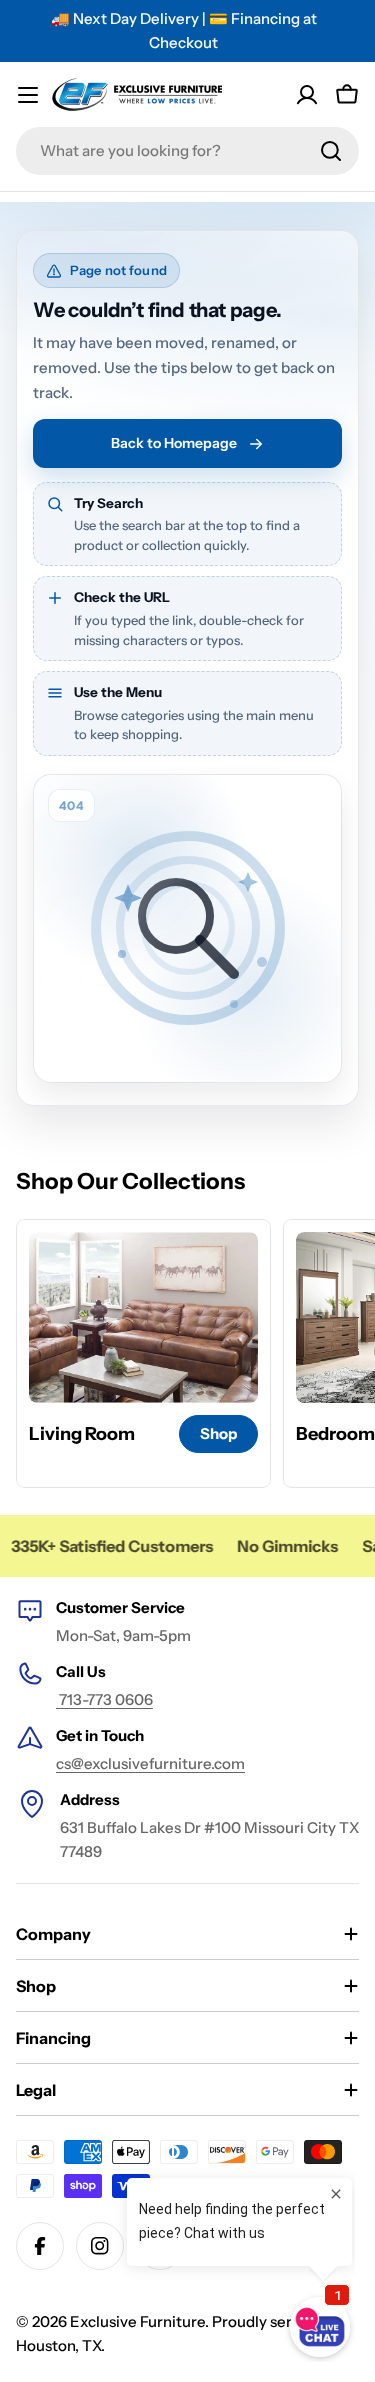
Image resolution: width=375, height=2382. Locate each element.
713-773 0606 (104, 1699)
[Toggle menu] (28, 95)
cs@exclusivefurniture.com (150, 1763)
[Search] (331, 151)
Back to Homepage (174, 443)
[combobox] (187, 151)
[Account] (307, 95)
